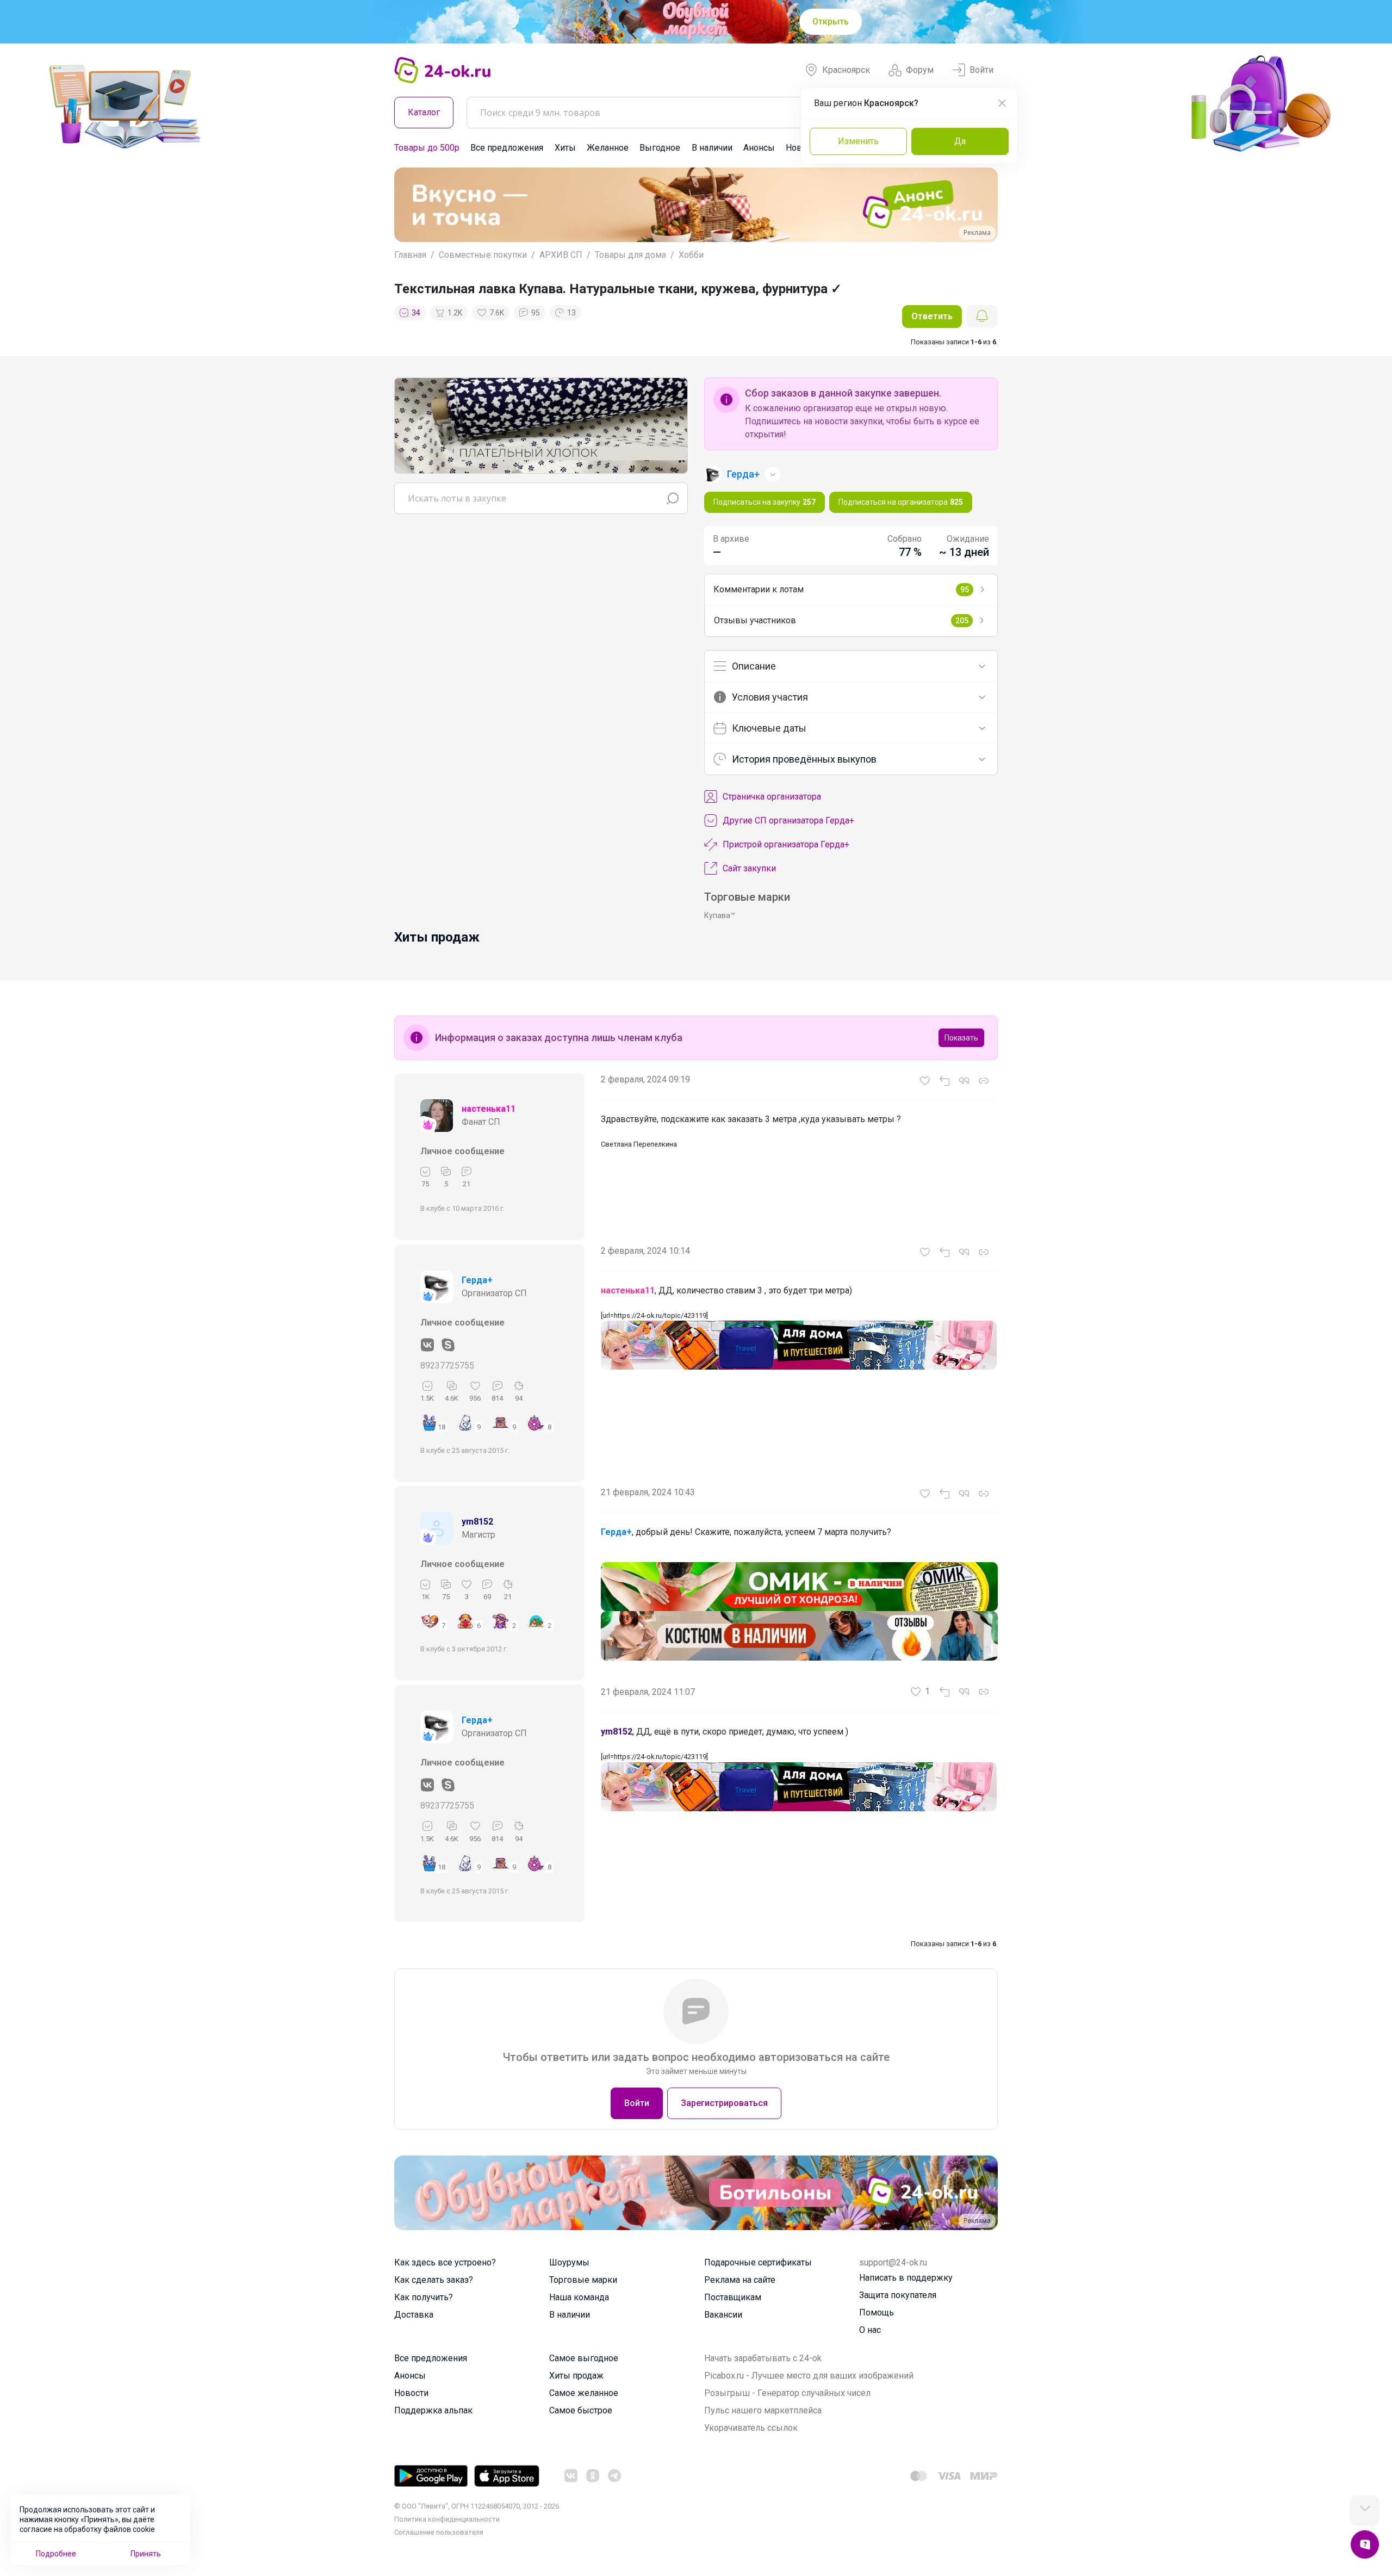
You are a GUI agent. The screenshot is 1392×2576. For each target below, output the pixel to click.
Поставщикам (733, 2297)
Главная (410, 255)
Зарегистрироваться (724, 2103)
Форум (920, 70)
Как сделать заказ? (434, 2280)
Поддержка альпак (433, 2410)
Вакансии (723, 2315)
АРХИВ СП (561, 255)
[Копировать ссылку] (984, 1081)
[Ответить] (944, 1081)
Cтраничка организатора (772, 797)
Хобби (691, 255)
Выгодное (660, 148)
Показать (961, 1038)
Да (960, 141)
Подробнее (56, 2554)
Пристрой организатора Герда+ (786, 844)
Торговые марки (583, 2280)
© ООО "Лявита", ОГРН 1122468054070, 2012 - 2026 (477, 2506)
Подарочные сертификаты (758, 2262)
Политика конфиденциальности (447, 2519)
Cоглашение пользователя (439, 2532)
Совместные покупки (483, 255)
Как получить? (424, 2297)
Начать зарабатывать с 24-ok (763, 2358)
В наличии (712, 148)
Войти (981, 70)
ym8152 (477, 1522)
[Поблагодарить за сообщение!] (925, 1081)
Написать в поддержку (906, 2278)
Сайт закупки (749, 868)
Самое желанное (584, 2393)
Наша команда (579, 2297)
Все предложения (507, 148)
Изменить (858, 141)
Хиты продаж (576, 2376)
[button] (412, 205)
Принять (146, 2554)
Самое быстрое (581, 2410)
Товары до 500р (427, 148)
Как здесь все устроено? (445, 2262)
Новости (411, 2393)
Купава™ (720, 915)
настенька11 (489, 1109)
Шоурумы (569, 2262)
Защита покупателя (898, 2295)
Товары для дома (630, 255)
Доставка (414, 2315)
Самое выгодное (584, 2358)
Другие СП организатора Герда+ (788, 821)
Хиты (565, 148)
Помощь (877, 2312)
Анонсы (759, 148)
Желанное (608, 148)
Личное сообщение (462, 1151)
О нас (870, 2330)
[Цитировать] (964, 1081)
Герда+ (477, 1280)
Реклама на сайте (740, 2280)
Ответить (932, 316)
